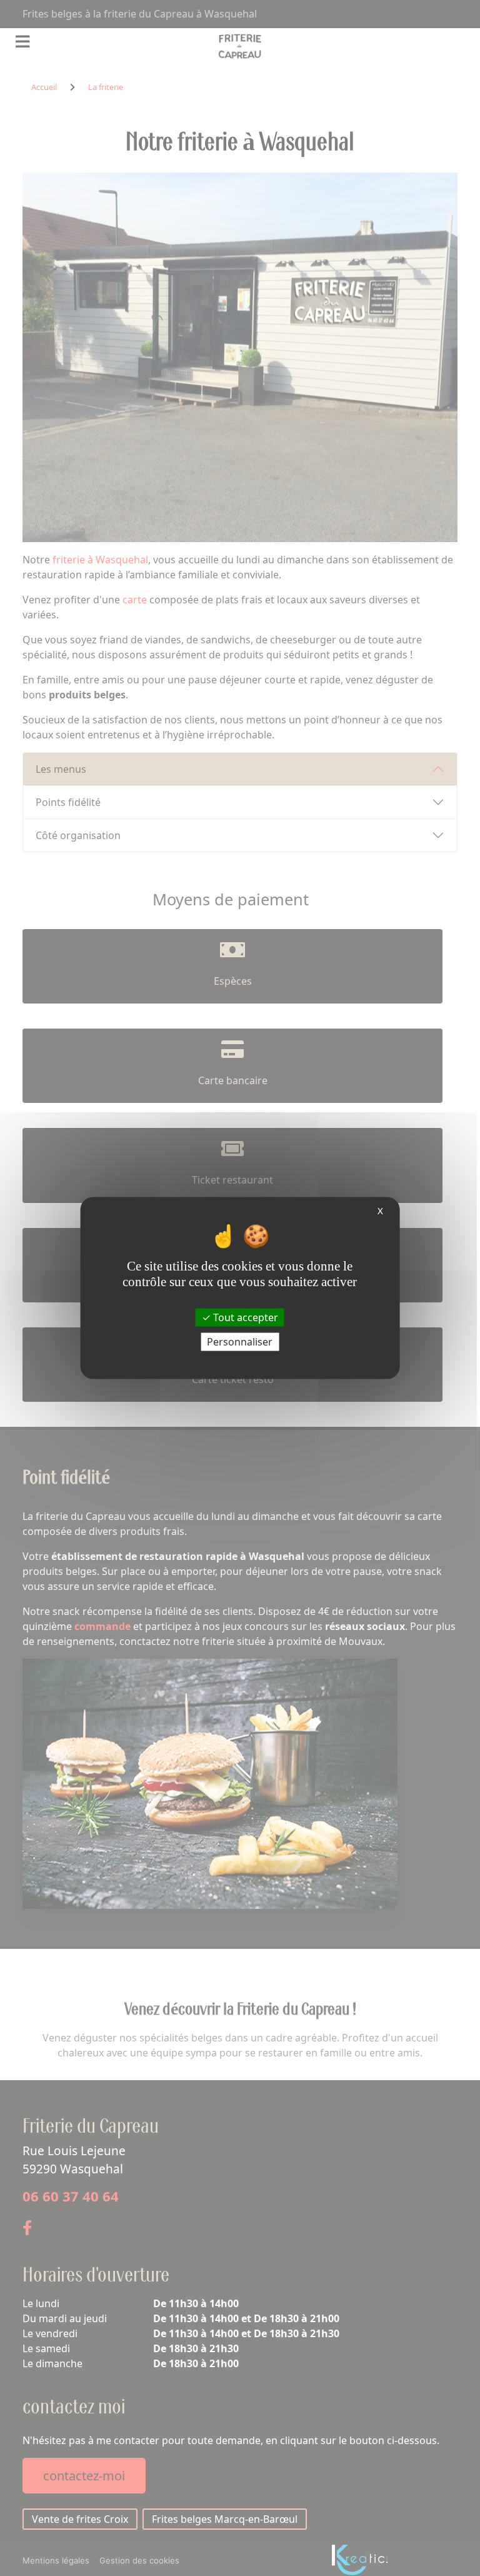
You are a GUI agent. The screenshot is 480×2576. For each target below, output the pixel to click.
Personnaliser (240, 1341)
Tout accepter (244, 1317)
